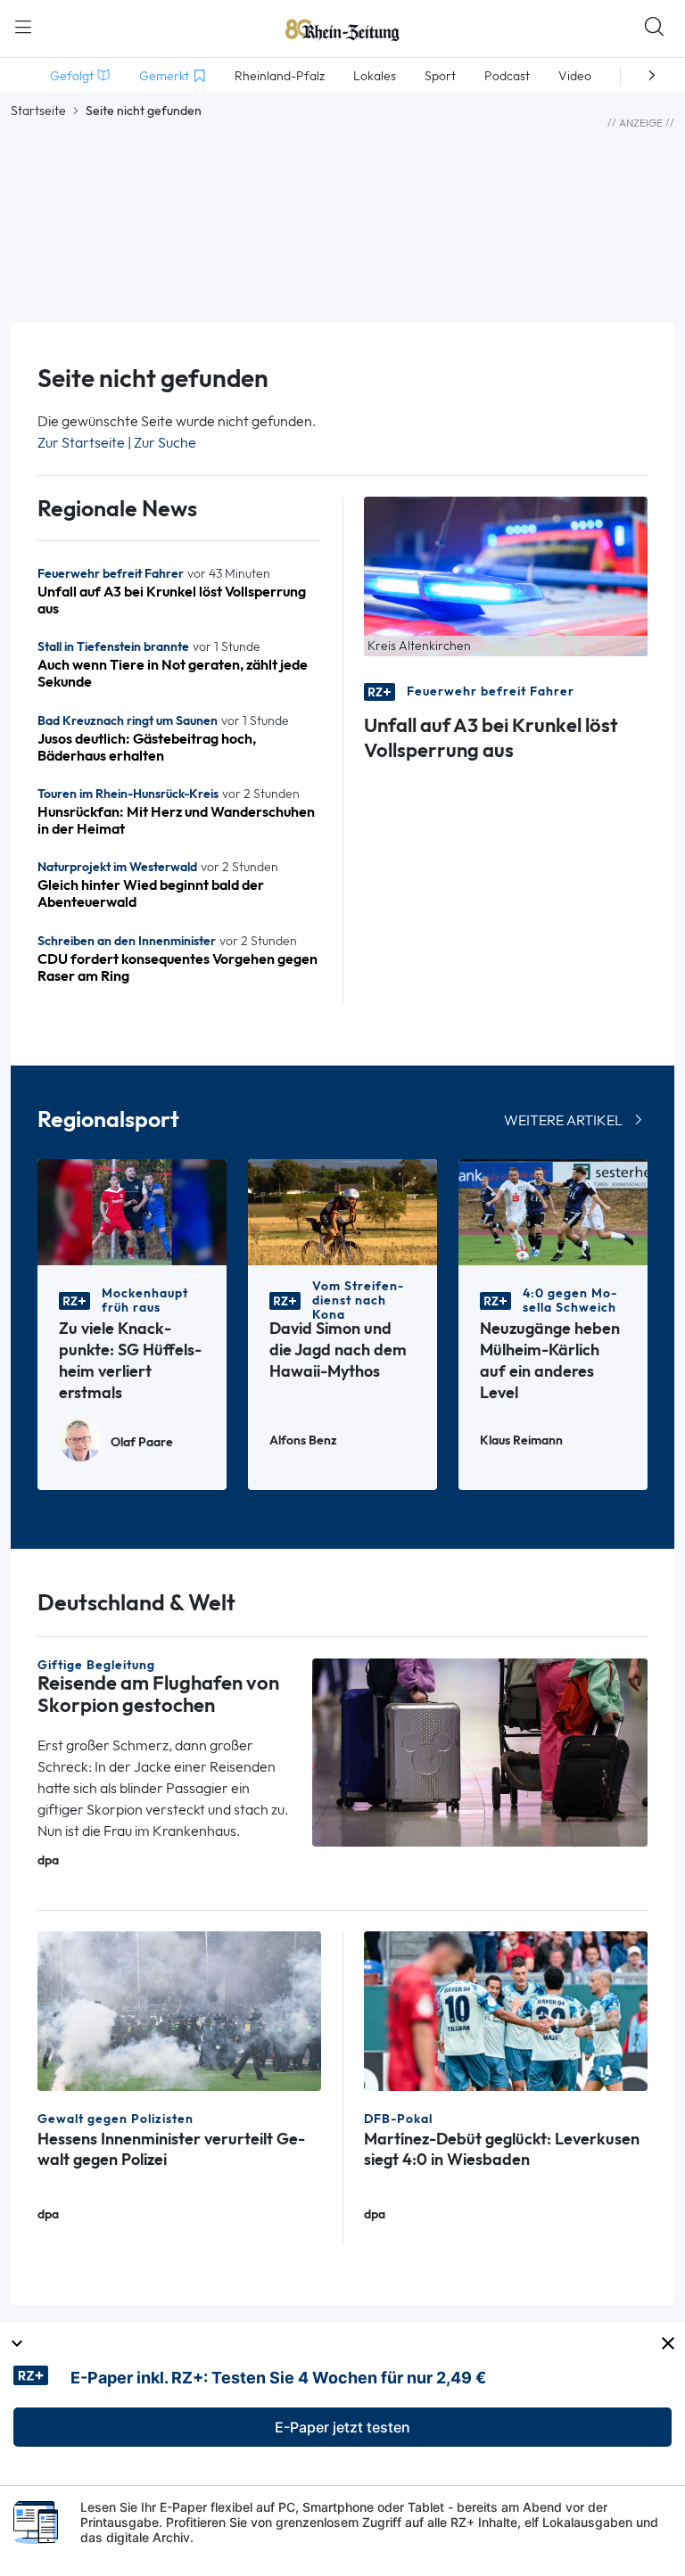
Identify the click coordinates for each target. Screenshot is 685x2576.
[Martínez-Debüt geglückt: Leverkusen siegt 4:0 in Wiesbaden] (506, 2009)
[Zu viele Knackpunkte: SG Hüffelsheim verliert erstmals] (132, 1211)
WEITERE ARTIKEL (563, 1120)
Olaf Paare (142, 1442)
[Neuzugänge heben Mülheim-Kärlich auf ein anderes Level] (553, 1211)
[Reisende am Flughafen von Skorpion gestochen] (480, 1751)
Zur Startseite (81, 443)
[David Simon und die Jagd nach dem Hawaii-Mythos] (342, 1211)
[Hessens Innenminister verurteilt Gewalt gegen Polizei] (179, 2009)
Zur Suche (165, 443)
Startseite (38, 111)
